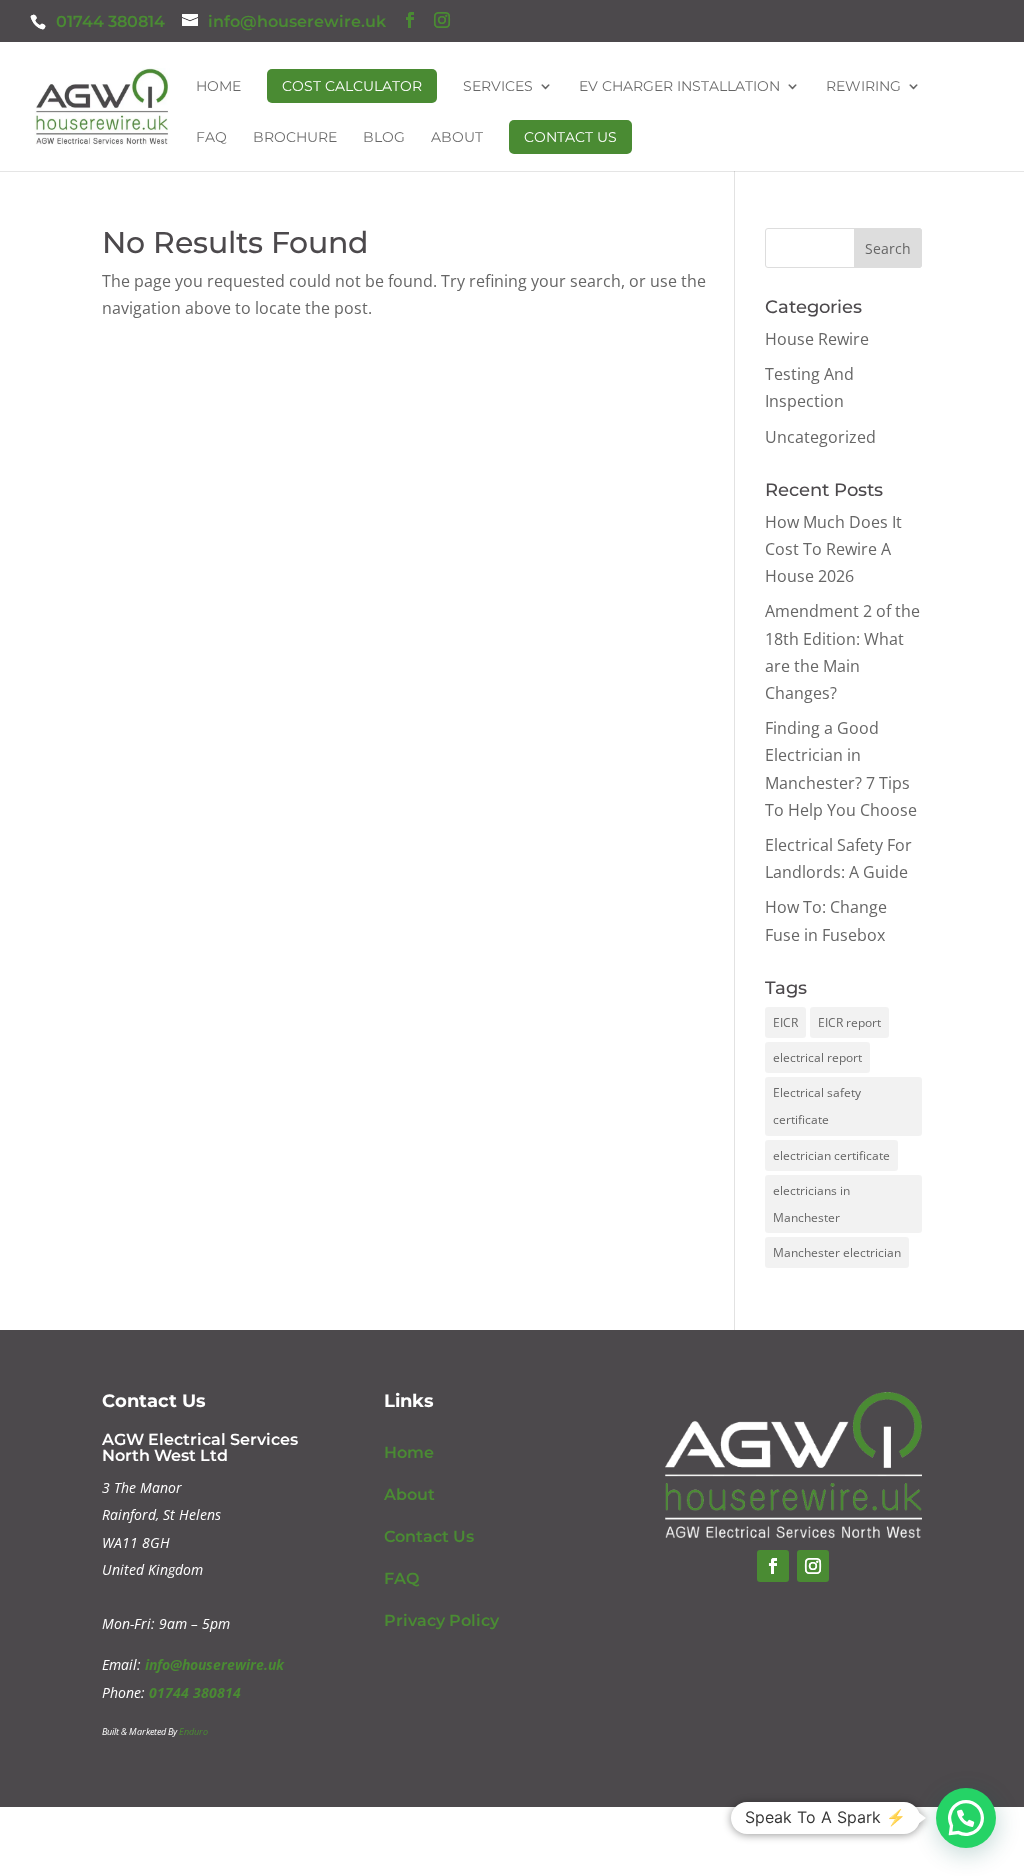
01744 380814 (110, 21)
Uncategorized (820, 437)
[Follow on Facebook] (773, 1566)
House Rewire (817, 339)
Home (218, 87)
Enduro (193, 1731)
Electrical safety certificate (817, 1106)
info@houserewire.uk (214, 1664)
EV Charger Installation (679, 87)
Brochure (295, 138)
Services (498, 87)
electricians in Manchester (811, 1204)
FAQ (211, 138)
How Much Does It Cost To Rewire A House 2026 (833, 549)
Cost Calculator (352, 86)
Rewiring (863, 87)
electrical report (817, 1057)
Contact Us (570, 137)
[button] (966, 1818)
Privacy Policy (441, 1620)
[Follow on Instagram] (813, 1566)
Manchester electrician (837, 1252)
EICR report (849, 1022)
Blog (384, 138)
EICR (785, 1022)
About (457, 138)
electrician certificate (831, 1155)
